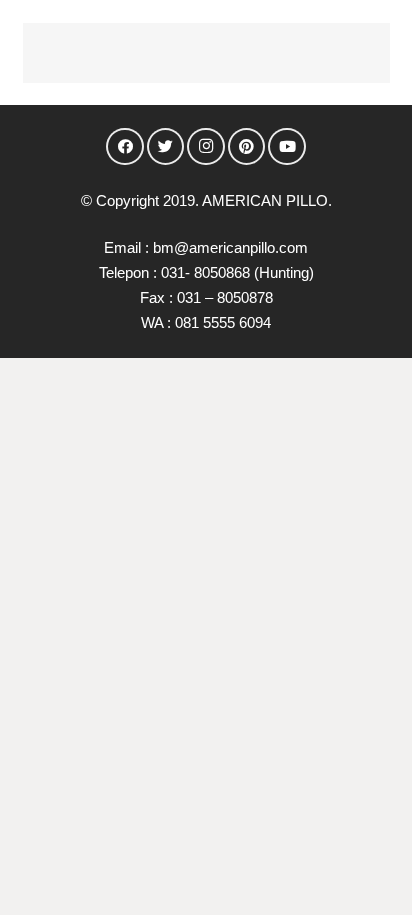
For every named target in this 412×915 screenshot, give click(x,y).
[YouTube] (287, 147)
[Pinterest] (247, 147)
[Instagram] (206, 147)
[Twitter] (166, 147)
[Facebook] (125, 147)
